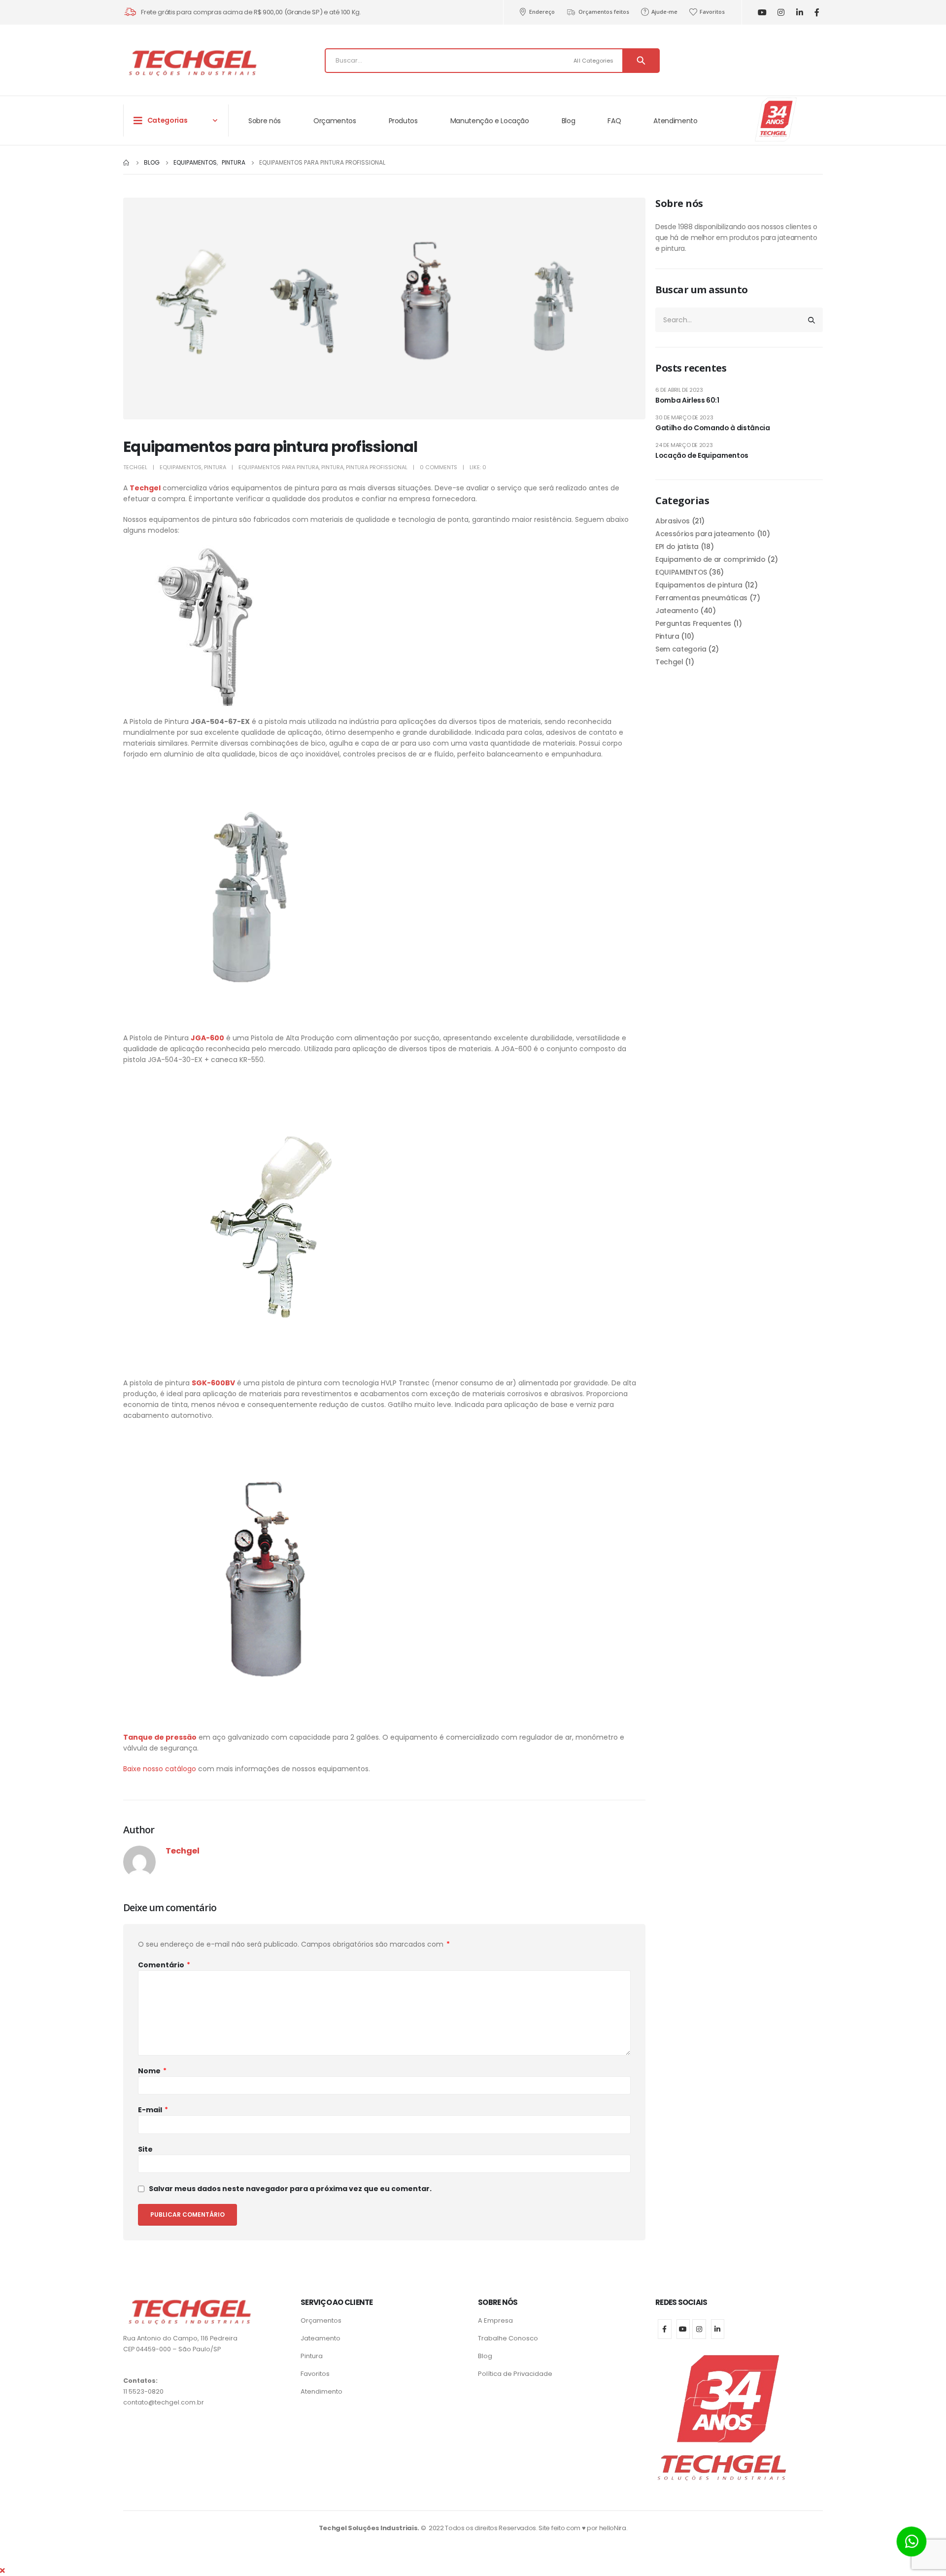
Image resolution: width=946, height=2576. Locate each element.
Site (145, 2149)
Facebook (665, 2329)
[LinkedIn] (799, 13)
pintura (332, 467)
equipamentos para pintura (279, 467)
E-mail (153, 2110)
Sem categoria (681, 649)
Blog (569, 121)
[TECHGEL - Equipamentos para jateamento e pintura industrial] (192, 63)
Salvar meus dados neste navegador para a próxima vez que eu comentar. (290, 2189)
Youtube (683, 2329)
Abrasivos (673, 521)
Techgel (135, 467)
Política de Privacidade (515, 2374)
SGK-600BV (213, 1383)
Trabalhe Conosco (508, 2338)
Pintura (215, 467)
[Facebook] (817, 13)
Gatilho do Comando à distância (713, 428)
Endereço (542, 12)
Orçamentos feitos (604, 12)
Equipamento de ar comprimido (710, 559)
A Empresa (495, 2320)
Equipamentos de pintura (699, 585)
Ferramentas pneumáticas (701, 598)
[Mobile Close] (2, 2571)
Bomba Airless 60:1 (687, 400)
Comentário (164, 1965)
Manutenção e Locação (490, 121)
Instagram (699, 2329)
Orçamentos (335, 121)
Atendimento (675, 121)
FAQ (614, 121)
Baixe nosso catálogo (160, 1769)
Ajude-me (664, 12)
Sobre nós (265, 121)
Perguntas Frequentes (693, 623)
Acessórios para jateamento (705, 534)
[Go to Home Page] (127, 163)
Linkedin (718, 2329)
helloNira (613, 2528)
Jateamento (677, 611)
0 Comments (439, 467)
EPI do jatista (677, 547)
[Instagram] (781, 13)
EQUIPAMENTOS (181, 467)
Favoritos (712, 12)
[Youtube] (762, 13)
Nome (152, 2071)
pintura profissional (377, 467)
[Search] (641, 61)
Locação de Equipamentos (702, 455)
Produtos (403, 121)
